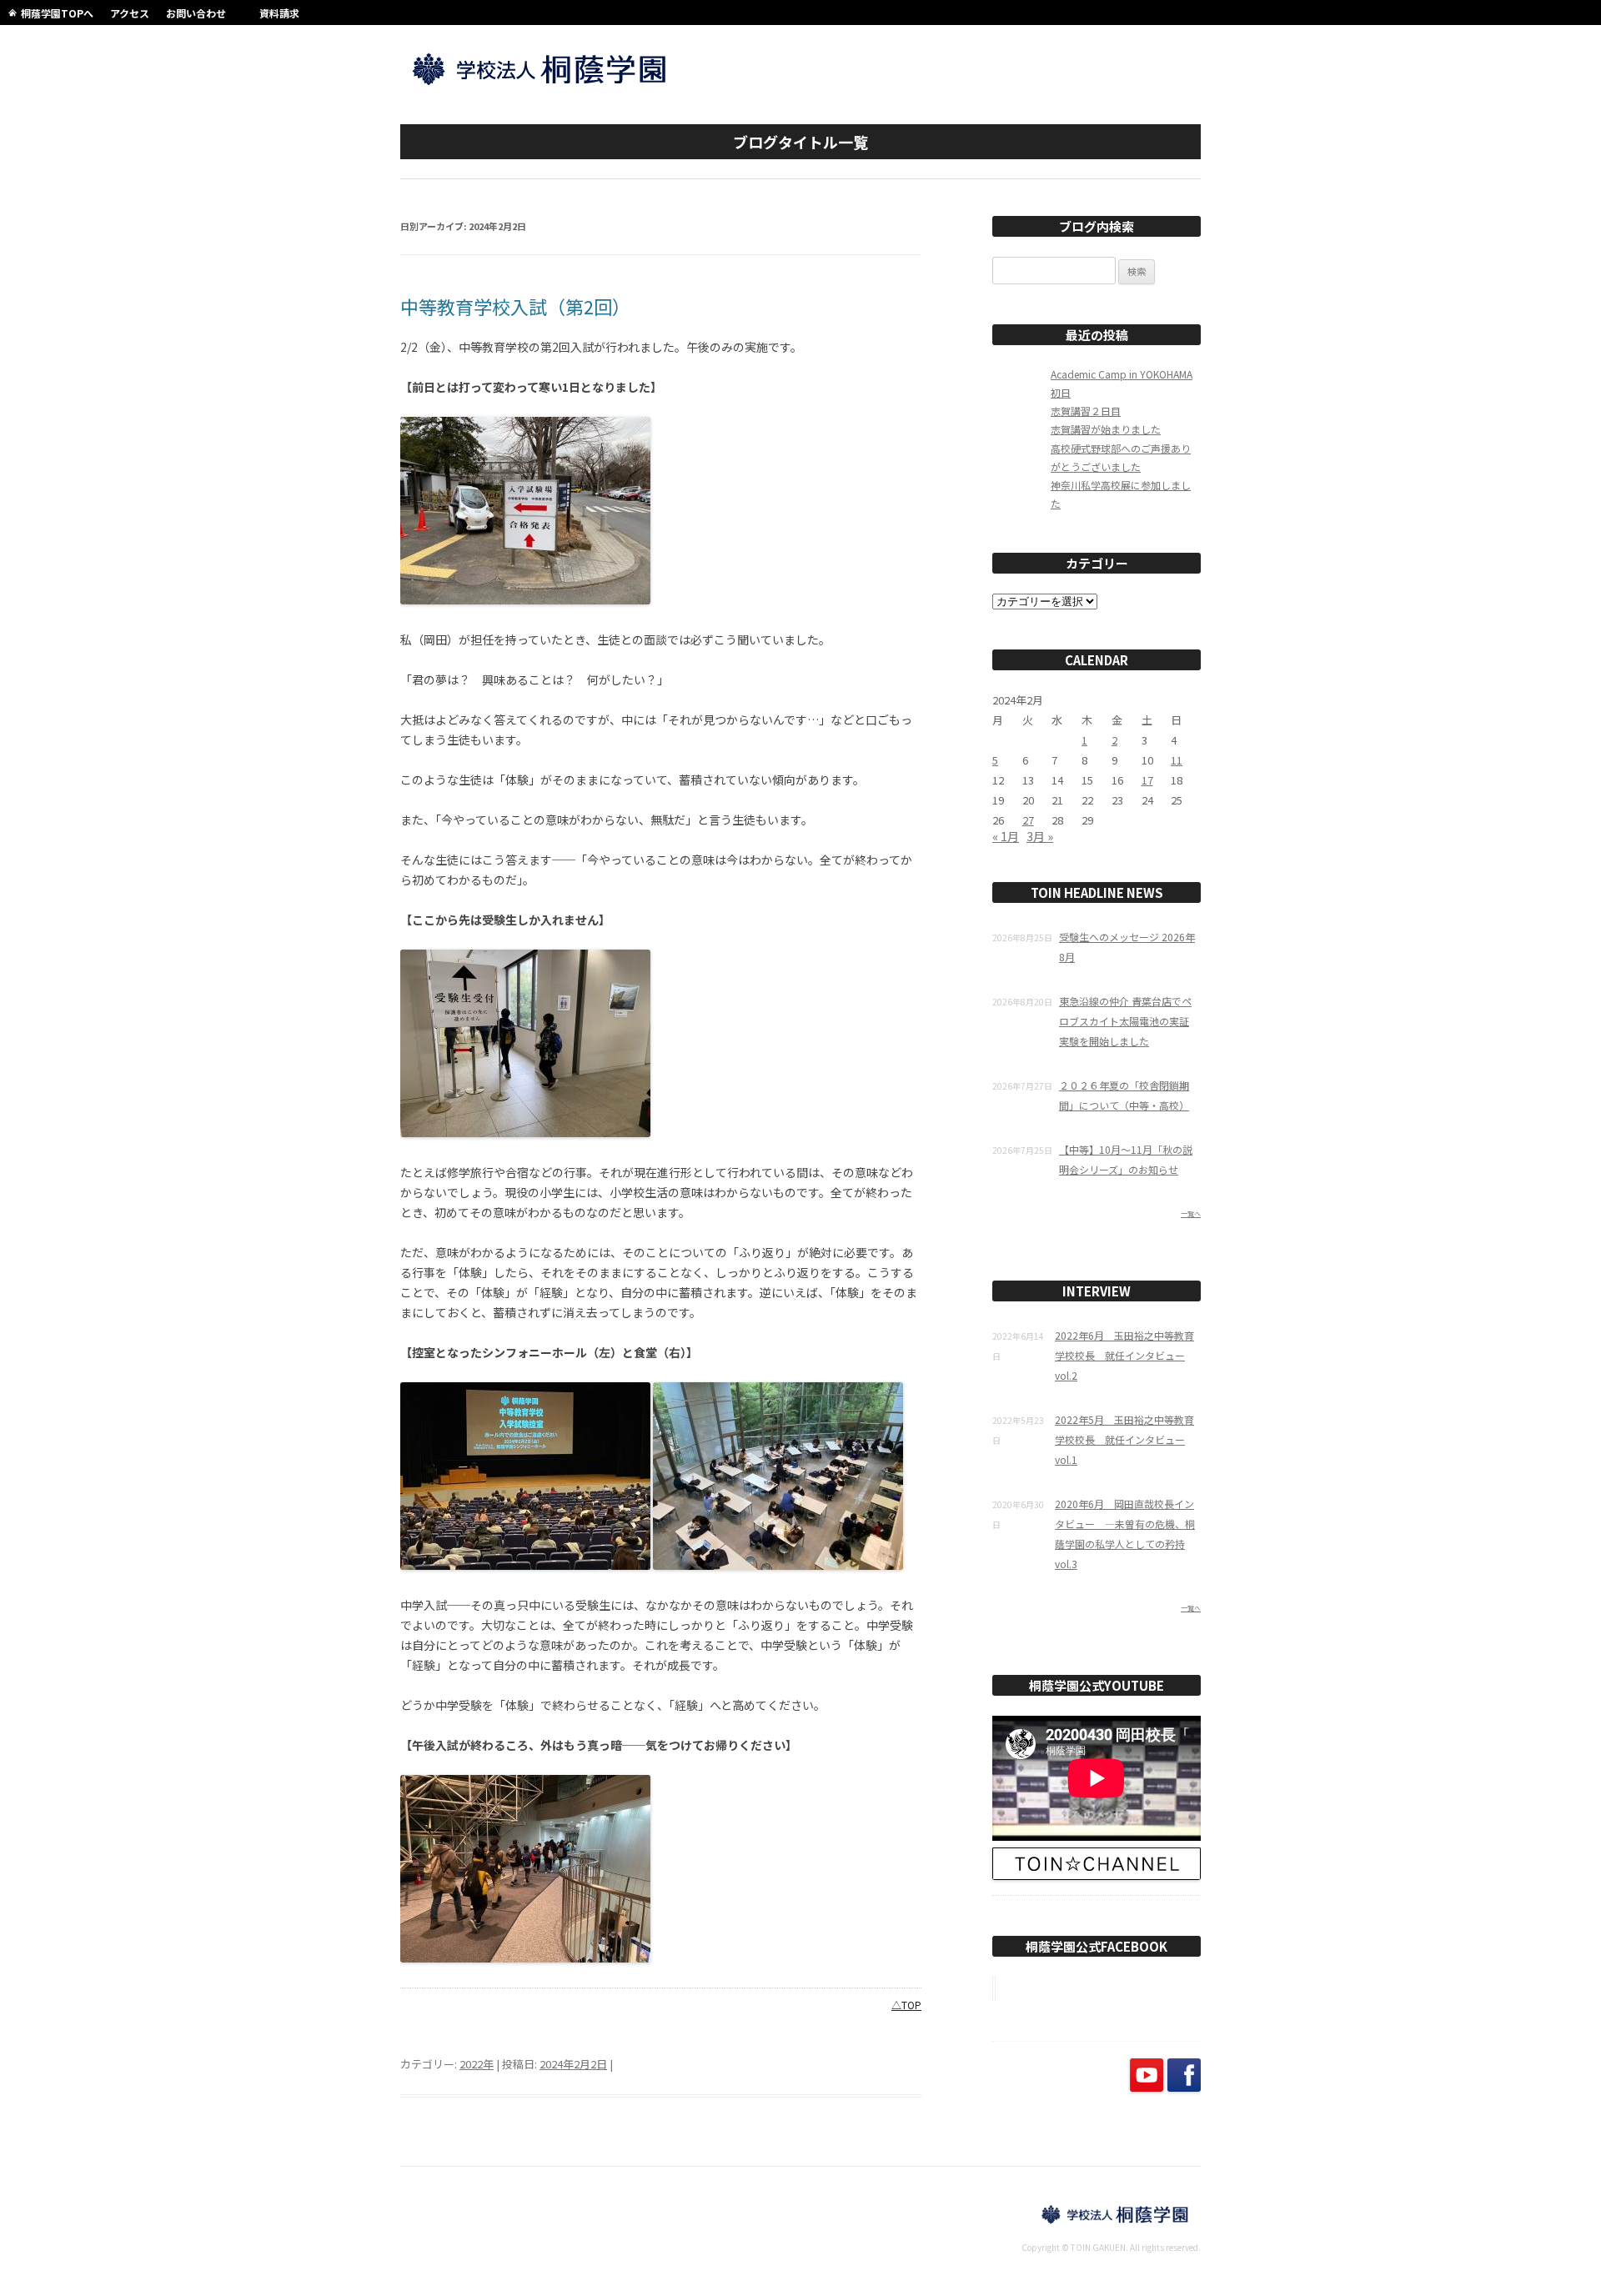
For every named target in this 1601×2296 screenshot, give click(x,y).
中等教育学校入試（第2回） (515, 306)
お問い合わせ (196, 13)
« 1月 (1006, 836)
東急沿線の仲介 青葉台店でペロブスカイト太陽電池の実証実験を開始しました (1125, 1021)
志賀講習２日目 (1086, 411)
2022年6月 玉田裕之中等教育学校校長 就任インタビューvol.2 (1124, 1355)
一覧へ (1191, 1213)
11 (1177, 760)
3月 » (1040, 836)
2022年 (477, 2064)
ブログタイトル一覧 (800, 142)
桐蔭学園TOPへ (57, 13)
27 (1028, 820)
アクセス (130, 13)
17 (1147, 780)
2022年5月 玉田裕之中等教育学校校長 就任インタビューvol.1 (1124, 1439)
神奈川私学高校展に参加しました (1121, 494)
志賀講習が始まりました (1106, 429)
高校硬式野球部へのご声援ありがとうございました (1121, 457)
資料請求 (279, 13)
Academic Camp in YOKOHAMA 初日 (1122, 383)
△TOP (906, 2005)
